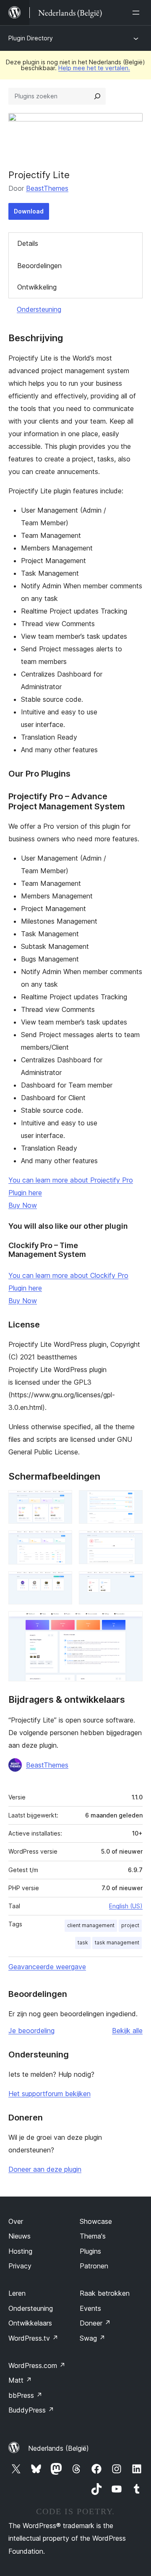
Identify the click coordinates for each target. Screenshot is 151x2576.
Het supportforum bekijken (49, 2094)
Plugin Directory (31, 38)
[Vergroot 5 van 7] (61, 1583)
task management (117, 1943)
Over (16, 2221)
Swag (92, 2338)
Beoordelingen (39, 266)
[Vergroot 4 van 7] (131, 1542)
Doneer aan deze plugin (45, 2169)
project (130, 1925)
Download (29, 211)
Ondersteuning (39, 309)
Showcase (96, 2221)
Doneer (95, 2323)
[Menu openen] (138, 13)
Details (28, 243)
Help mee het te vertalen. (94, 68)
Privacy (20, 2266)
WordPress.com (37, 2365)
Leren (17, 2293)
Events (90, 2308)
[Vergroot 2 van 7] (131, 1501)
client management (91, 1925)
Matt (20, 2380)
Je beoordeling (31, 2031)
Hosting (20, 2251)
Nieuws (20, 2236)
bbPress (25, 2395)
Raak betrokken (105, 2293)
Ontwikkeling (37, 287)
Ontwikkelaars (30, 2323)
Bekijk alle (127, 2031)
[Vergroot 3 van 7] (61, 1542)
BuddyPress (31, 2410)
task (83, 1943)
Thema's (93, 2236)
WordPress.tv (33, 2338)
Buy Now (23, 1205)
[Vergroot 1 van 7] (61, 1501)
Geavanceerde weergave (47, 1967)
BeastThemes (47, 188)
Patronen (94, 2266)
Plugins (90, 2251)
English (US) (126, 1906)
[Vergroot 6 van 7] (131, 1583)
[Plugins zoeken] (97, 96)
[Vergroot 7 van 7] (131, 1623)
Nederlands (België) (59, 2448)
